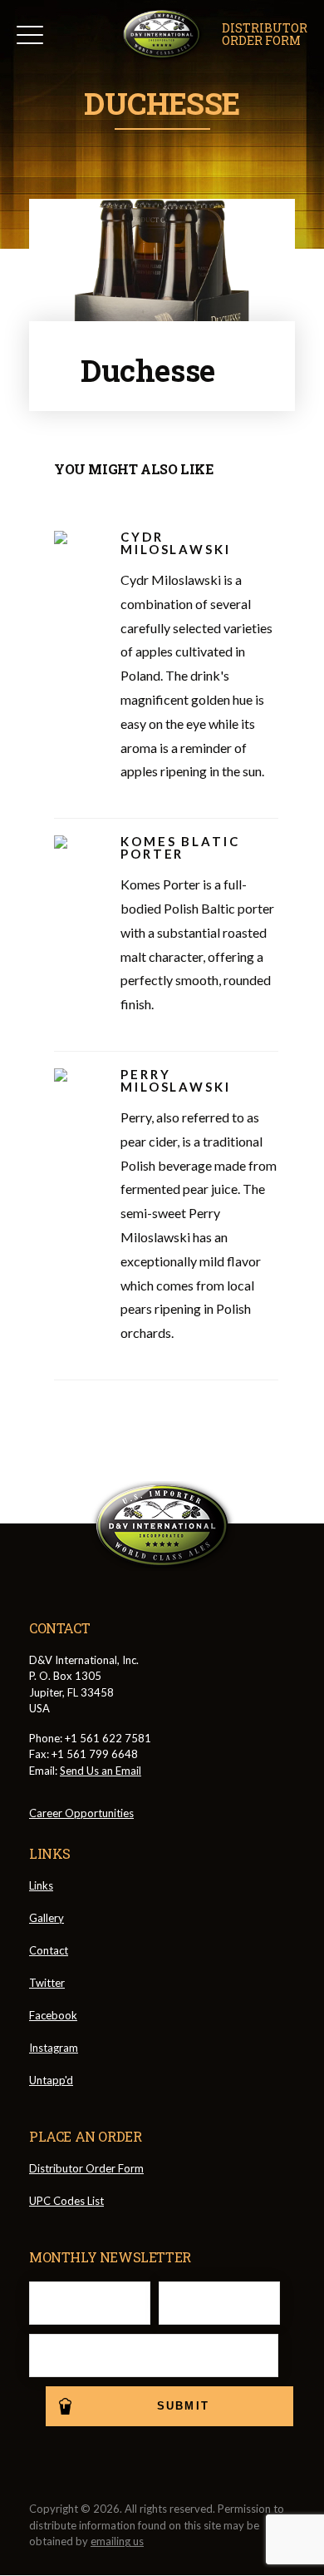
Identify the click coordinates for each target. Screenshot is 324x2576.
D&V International (162, 35)
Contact (49, 1950)
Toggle (30, 35)
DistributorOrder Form (265, 35)
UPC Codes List (66, 2201)
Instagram (54, 2048)
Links (41, 1885)
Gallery (47, 1918)
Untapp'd (51, 2080)
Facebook (53, 2015)
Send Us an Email (101, 1771)
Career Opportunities (81, 1813)
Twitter (47, 1983)
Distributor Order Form (86, 2168)
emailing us (117, 2541)
